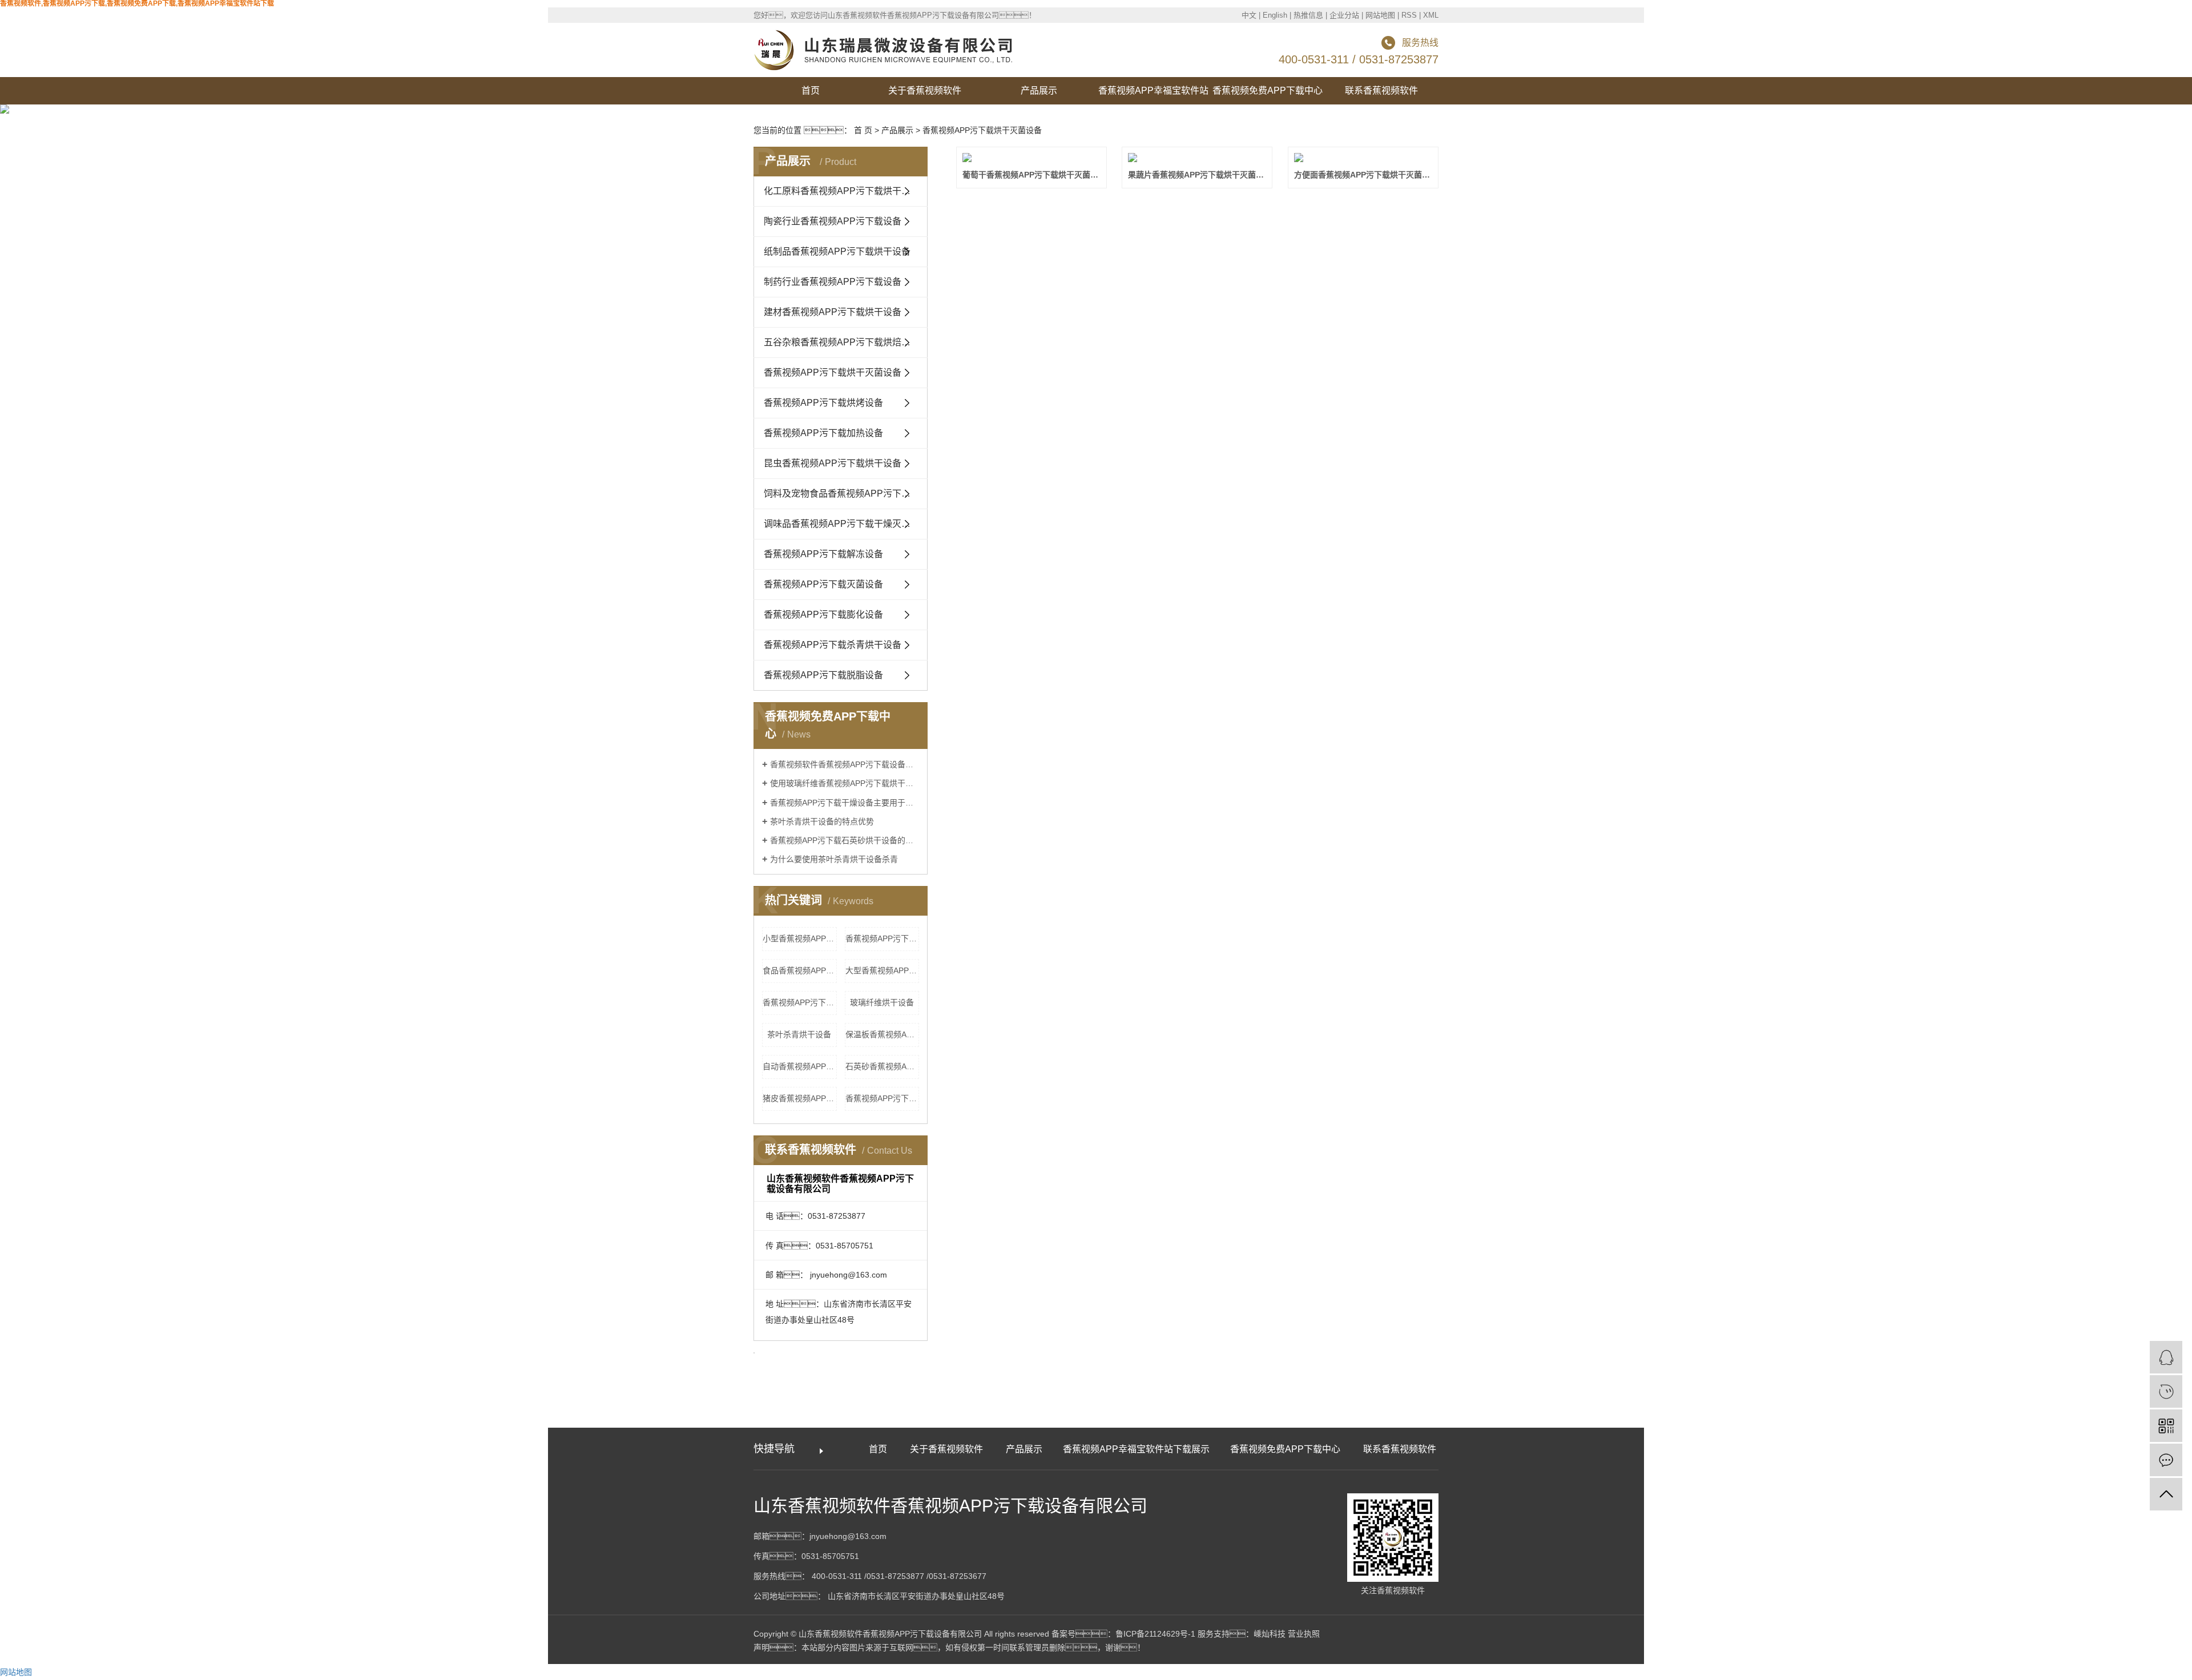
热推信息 (1308, 15)
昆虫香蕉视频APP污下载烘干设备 (833, 463)
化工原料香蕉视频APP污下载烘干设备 (842, 191)
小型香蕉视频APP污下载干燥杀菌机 (800, 938)
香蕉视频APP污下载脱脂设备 (823, 675)
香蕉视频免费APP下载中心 (1268, 90)
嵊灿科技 (1270, 1634)
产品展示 (1039, 90)
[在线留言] (2166, 1460)
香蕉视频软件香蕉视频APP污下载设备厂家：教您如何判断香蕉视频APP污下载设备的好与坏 (845, 764)
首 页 (863, 130)
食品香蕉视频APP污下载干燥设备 (800, 970)
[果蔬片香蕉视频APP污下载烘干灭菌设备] (1197, 158)
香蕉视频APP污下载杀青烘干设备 (833, 645)
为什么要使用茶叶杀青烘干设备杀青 (834, 859)
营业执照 (1304, 1634)
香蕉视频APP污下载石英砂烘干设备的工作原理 (845, 840)
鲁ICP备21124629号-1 (1155, 1634)
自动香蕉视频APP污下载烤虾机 (800, 1066)
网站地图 (1380, 15)
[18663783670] (2166, 1391)
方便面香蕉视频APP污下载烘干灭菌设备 (1363, 175)
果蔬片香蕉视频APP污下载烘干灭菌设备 (1197, 175)
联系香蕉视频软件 (1381, 90)
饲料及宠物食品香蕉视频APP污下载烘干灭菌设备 (846, 493)
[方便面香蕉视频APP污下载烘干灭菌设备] (1363, 158)
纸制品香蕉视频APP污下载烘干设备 (837, 251)
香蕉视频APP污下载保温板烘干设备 (883, 938)
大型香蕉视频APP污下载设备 (883, 970)
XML (1431, 15)
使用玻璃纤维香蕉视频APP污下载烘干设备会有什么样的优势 (845, 783)
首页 (811, 90)
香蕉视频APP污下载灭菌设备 (823, 584)
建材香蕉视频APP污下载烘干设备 (833, 312)
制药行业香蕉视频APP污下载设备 (833, 282)
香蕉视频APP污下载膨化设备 (823, 615)
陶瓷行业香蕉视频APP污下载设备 (833, 221)
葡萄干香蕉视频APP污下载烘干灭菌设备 (1031, 175)
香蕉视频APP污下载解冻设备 (823, 554)
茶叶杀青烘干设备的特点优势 (822, 821)
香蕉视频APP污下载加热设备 (823, 433)
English (1275, 15)
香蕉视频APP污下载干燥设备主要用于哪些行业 (845, 803)
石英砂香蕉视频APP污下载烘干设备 (883, 1066)
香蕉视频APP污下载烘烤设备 (823, 403)
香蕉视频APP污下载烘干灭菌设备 (982, 130)
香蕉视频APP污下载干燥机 (883, 1098)
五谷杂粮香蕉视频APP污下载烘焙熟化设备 (846, 342)
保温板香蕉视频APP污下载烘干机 (883, 1034)
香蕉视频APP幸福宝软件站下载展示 (1153, 95)
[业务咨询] (2166, 1357)
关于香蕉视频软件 (925, 90)
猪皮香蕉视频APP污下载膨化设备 (800, 1098)
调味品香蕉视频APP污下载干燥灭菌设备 (846, 524)
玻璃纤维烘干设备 (882, 1002)
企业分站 (1344, 15)
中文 (1249, 15)
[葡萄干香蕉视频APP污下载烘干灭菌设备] (1031, 158)
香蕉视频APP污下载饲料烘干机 (800, 1002)
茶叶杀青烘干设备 (799, 1034)
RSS (1409, 15)
